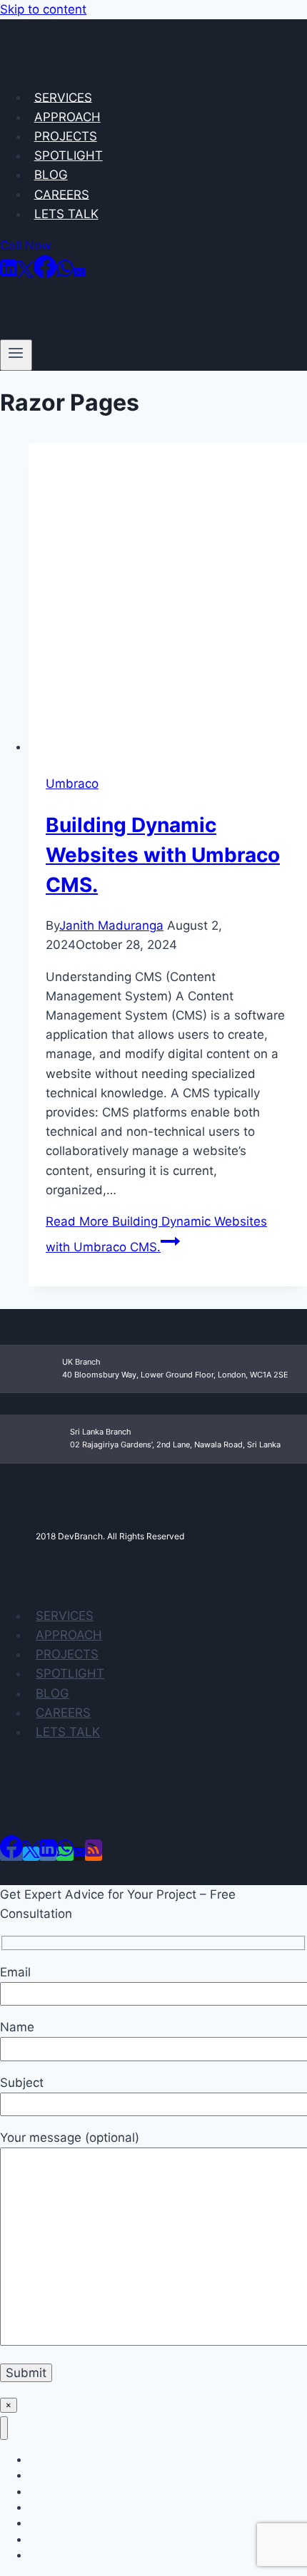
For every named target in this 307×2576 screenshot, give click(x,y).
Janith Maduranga (111, 925)
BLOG (51, 175)
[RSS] (94, 1854)
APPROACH (67, 117)
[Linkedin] (9, 274)
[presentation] (168, 600)
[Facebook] (45, 274)
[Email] (79, 274)
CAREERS (62, 194)
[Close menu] (4, 2428)
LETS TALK (66, 214)
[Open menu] (16, 355)
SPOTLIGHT (69, 155)
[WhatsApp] (65, 274)
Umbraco (72, 784)
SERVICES (63, 97)
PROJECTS (66, 136)
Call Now (26, 245)
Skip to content (43, 9)
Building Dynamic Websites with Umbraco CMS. (163, 855)
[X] (25, 274)
